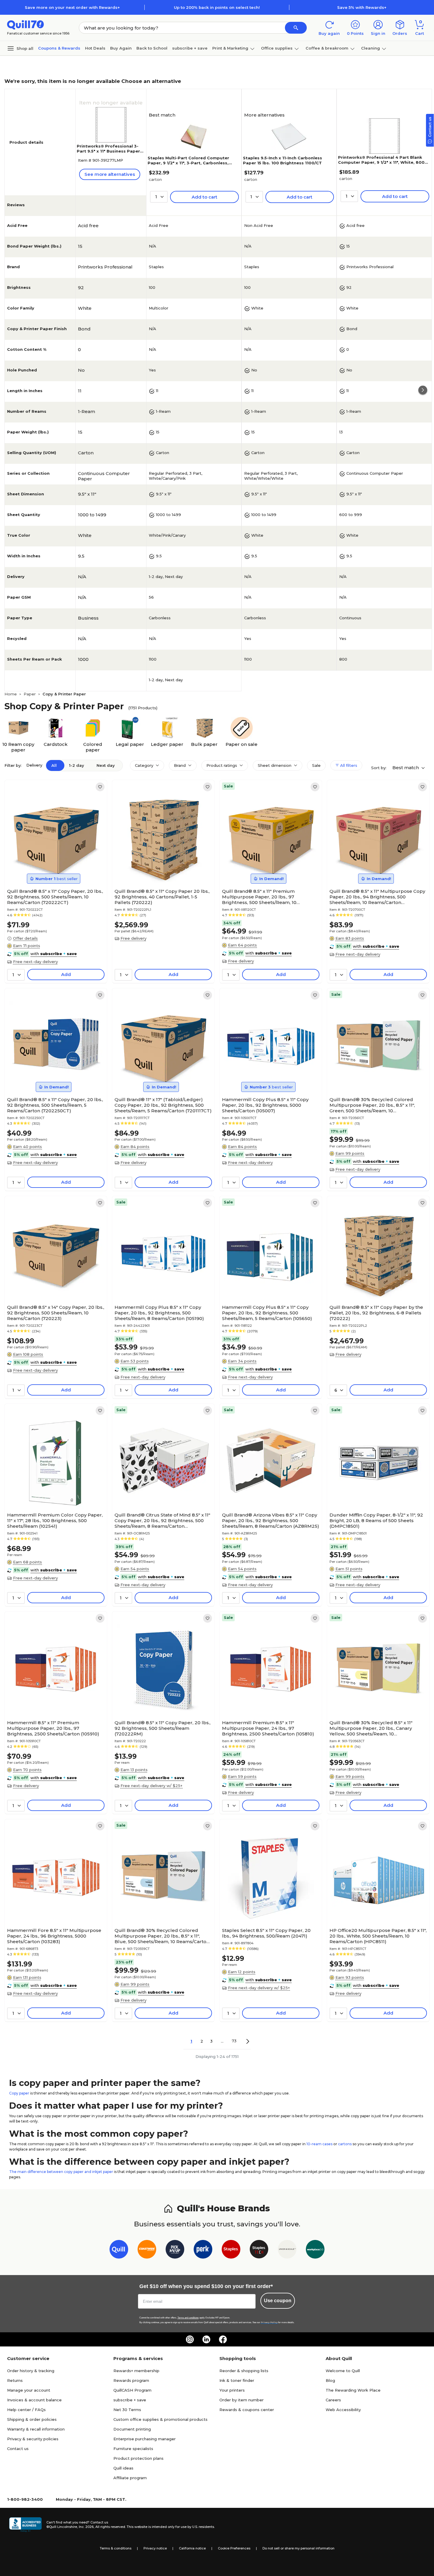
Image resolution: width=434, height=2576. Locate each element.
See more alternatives (110, 174)
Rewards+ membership (136, 2371)
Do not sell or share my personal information (298, 2548)
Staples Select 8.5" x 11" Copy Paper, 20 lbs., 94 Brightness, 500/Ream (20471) (266, 1933)
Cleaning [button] (371, 48)
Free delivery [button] (133, 938)
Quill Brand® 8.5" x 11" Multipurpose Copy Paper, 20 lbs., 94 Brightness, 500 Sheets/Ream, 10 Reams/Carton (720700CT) (377, 897)
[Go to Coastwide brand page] (147, 2250)
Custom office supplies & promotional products (160, 2419)
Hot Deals (95, 48)
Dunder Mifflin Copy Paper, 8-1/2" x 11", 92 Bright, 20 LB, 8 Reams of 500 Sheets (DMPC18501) (376, 1520)
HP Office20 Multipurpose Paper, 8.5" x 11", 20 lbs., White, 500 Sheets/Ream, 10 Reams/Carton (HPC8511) (378, 1936)
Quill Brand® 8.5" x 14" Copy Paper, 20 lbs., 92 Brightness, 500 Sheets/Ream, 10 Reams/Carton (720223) (56, 1313)
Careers (333, 2400)
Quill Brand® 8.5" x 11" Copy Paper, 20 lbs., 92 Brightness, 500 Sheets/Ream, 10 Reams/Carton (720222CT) (55, 897)
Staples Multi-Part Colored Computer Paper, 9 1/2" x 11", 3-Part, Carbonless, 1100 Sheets (188, 163)
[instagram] (190, 2339)
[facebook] (223, 2339)
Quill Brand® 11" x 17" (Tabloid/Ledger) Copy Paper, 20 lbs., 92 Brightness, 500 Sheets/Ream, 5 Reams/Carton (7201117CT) (163, 1105)
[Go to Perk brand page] (203, 2250)
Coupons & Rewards (59, 48)
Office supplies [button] (277, 48)
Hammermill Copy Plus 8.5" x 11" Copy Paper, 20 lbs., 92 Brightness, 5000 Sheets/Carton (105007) (265, 1105)
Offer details (25, 938)
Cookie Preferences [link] (234, 2548)
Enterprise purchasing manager (145, 2439)
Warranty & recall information (36, 2429)
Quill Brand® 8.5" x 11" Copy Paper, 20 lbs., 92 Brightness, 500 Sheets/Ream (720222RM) (163, 1728)
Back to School (152, 48)
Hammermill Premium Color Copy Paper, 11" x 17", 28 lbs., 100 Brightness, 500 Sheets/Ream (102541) (55, 1520)
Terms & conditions (116, 2548)
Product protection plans (138, 2458)
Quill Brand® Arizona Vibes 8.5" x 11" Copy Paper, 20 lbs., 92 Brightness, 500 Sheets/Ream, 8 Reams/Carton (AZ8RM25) (271, 1520)
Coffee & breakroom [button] (327, 48)
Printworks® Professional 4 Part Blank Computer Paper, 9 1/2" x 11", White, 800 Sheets (381, 162)
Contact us (18, 2449)
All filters (348, 765)
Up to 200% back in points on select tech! (217, 7)
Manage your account (29, 2390)
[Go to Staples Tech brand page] (259, 2250)
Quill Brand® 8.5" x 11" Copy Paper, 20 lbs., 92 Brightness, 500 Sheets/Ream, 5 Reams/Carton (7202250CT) (55, 1105)
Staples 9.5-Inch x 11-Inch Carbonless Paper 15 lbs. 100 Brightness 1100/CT (283, 160)
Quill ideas (123, 2468)
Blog (330, 2380)
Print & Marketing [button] (230, 48)
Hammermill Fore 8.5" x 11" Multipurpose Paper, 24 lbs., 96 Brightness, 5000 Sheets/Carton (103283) (54, 1936)
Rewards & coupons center (247, 2410)
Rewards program (131, 2380)
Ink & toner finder (237, 2380)
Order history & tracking (31, 2371)
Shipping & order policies (32, 2419)
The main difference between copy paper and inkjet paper (61, 2172)
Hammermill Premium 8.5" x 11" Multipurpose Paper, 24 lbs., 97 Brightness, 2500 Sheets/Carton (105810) (268, 1728)
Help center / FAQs (26, 2410)
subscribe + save (190, 48)
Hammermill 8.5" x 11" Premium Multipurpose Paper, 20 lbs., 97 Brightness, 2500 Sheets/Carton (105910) (53, 1728)
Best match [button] (406, 768)
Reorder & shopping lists (244, 2371)
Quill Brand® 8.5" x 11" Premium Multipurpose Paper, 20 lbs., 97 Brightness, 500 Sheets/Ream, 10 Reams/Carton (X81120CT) (259, 897)
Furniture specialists (133, 2449)
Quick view (54, 868)
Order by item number (242, 2400)
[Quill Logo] (26, 24)
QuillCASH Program (132, 2390)
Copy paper (19, 2093)
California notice (192, 2548)
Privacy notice (155, 2548)
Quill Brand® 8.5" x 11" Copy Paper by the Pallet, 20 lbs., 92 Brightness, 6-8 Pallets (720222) (376, 1313)
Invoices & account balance (34, 2400)
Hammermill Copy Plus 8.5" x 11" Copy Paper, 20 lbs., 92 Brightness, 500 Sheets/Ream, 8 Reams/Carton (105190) (159, 1313)
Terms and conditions (188, 2318)
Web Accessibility (343, 2410)
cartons (345, 2144)
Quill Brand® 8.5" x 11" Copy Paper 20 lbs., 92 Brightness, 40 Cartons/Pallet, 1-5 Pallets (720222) (162, 897)
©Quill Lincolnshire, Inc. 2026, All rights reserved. (86, 2527)
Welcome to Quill (343, 2371)
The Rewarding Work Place (353, 2390)
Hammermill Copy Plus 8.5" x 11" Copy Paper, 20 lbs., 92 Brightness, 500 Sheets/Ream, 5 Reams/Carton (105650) (267, 1313)
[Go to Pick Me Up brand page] (175, 2250)
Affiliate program (130, 2478)
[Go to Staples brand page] (231, 2250)
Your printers (232, 2390)
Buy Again (121, 48)
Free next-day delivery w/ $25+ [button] (151, 1786)
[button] (296, 28)
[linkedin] (206, 2339)
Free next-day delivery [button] (35, 962)
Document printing (132, 2429)
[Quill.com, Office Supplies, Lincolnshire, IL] (25, 2525)
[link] (100, 787)
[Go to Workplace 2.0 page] (315, 2250)
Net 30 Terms (127, 2410)
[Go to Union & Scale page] (287, 2250)
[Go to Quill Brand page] (119, 2250)
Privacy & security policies (33, 2439)
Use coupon (278, 2301)
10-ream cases (319, 2144)
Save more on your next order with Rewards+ (72, 7)
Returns (15, 2380)
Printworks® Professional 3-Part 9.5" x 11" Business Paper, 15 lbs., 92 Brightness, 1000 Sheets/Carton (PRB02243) (109, 154)
